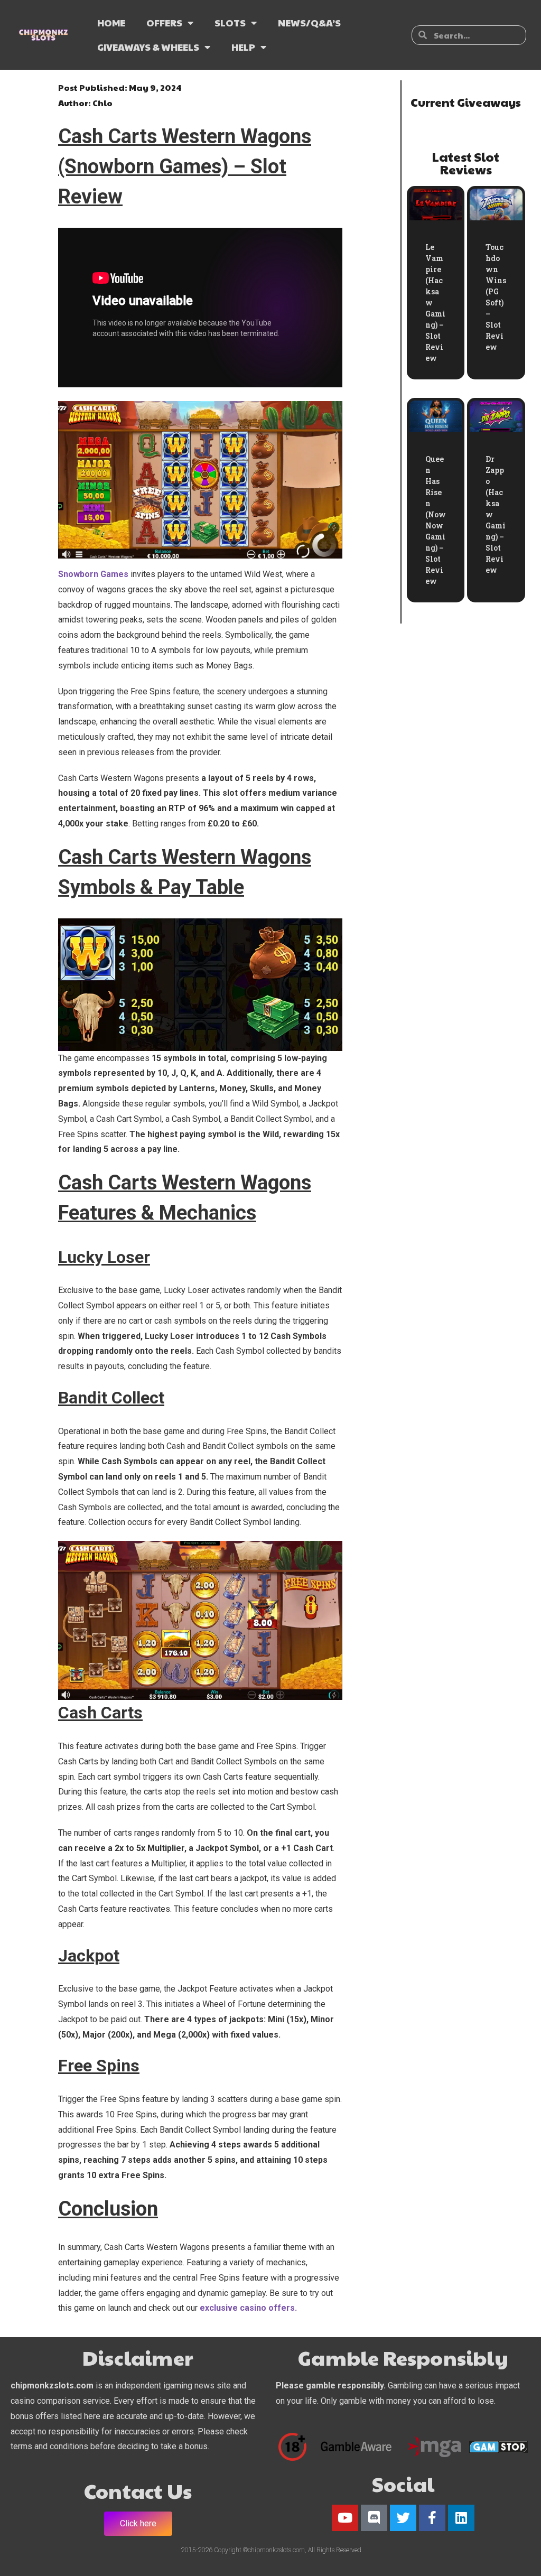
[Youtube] (345, 2518)
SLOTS (230, 22)
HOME (111, 22)
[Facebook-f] (432, 2518)
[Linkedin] (461, 2518)
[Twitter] (403, 2518)
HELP (243, 47)
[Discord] (374, 2518)
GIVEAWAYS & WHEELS (148, 47)
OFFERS (164, 22)
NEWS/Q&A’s (309, 22)
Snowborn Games (93, 574)
